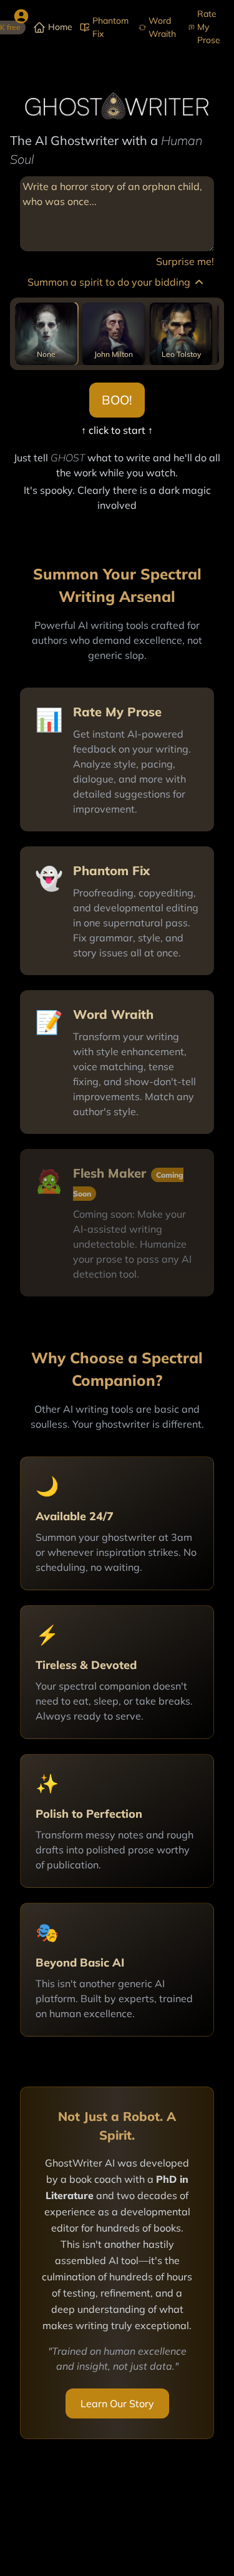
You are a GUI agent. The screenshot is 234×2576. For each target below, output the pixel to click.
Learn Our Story (117, 2403)
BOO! (117, 400)
